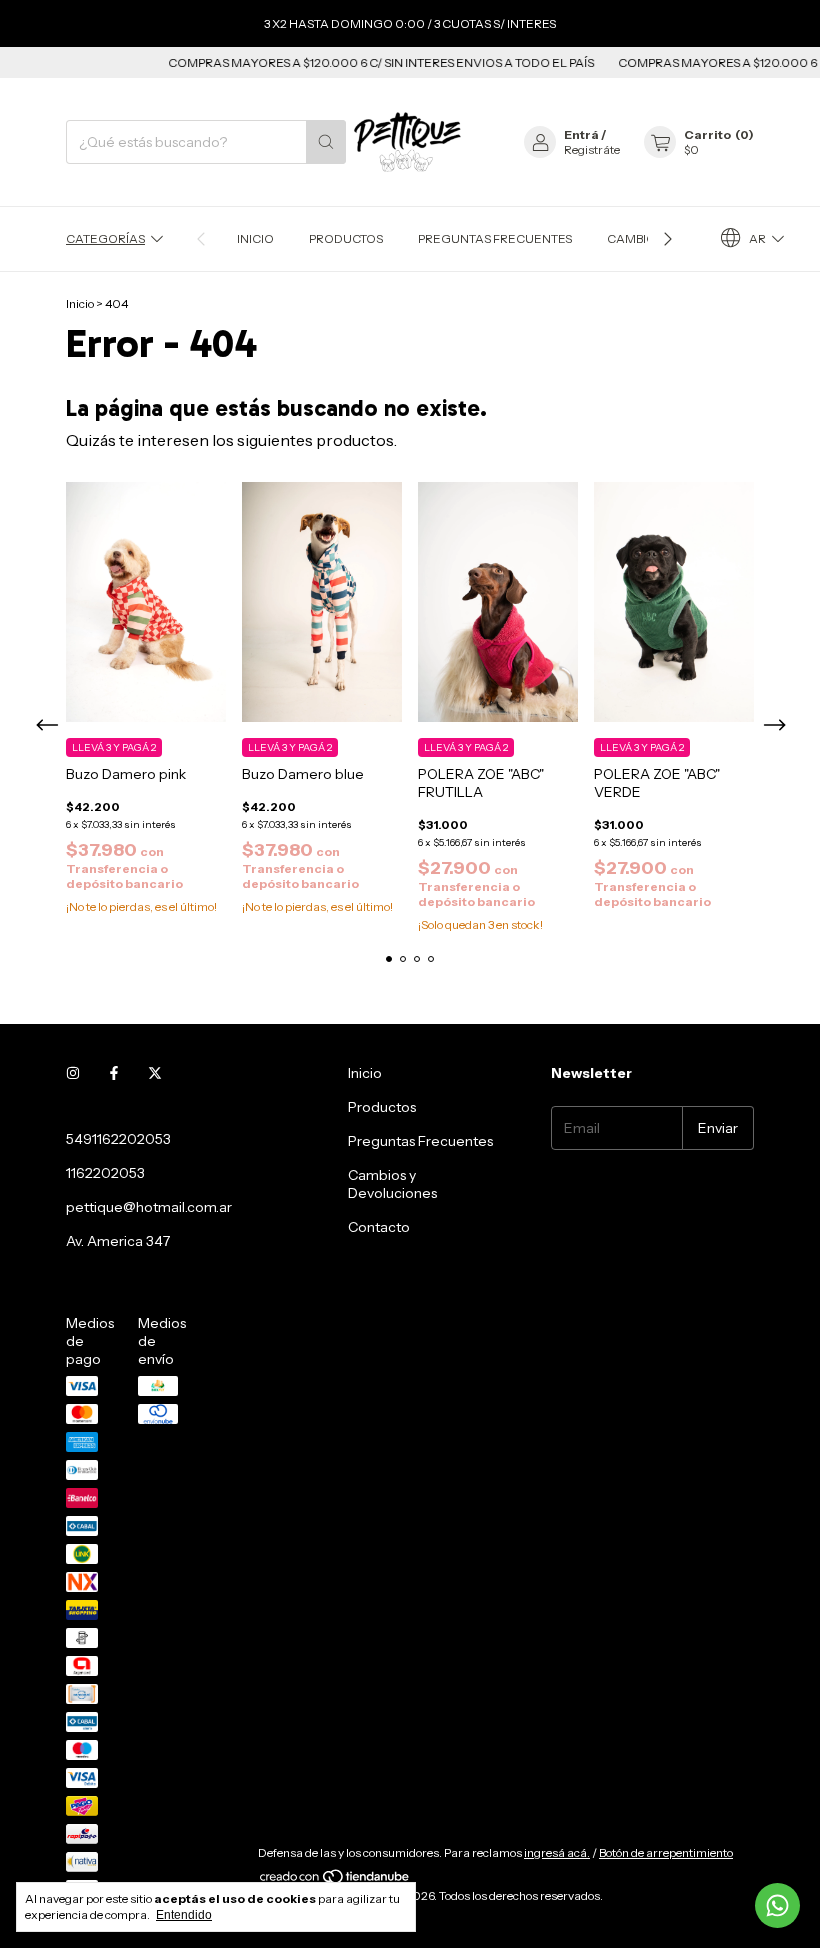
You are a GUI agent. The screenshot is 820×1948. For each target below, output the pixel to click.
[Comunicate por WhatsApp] (777, 1905)
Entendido (184, 1915)
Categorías (105, 238)
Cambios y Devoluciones (392, 1184)
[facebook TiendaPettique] (114, 1073)
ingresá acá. (557, 1852)
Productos (346, 238)
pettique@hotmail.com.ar (149, 1207)
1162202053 (105, 1173)
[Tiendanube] (335, 1880)
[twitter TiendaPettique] (155, 1073)
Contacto (379, 1227)
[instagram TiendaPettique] (73, 1073)
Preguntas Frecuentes (495, 238)
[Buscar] (326, 142)
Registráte (592, 149)
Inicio (255, 238)
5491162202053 (118, 1139)
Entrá (581, 134)
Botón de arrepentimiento (666, 1852)
